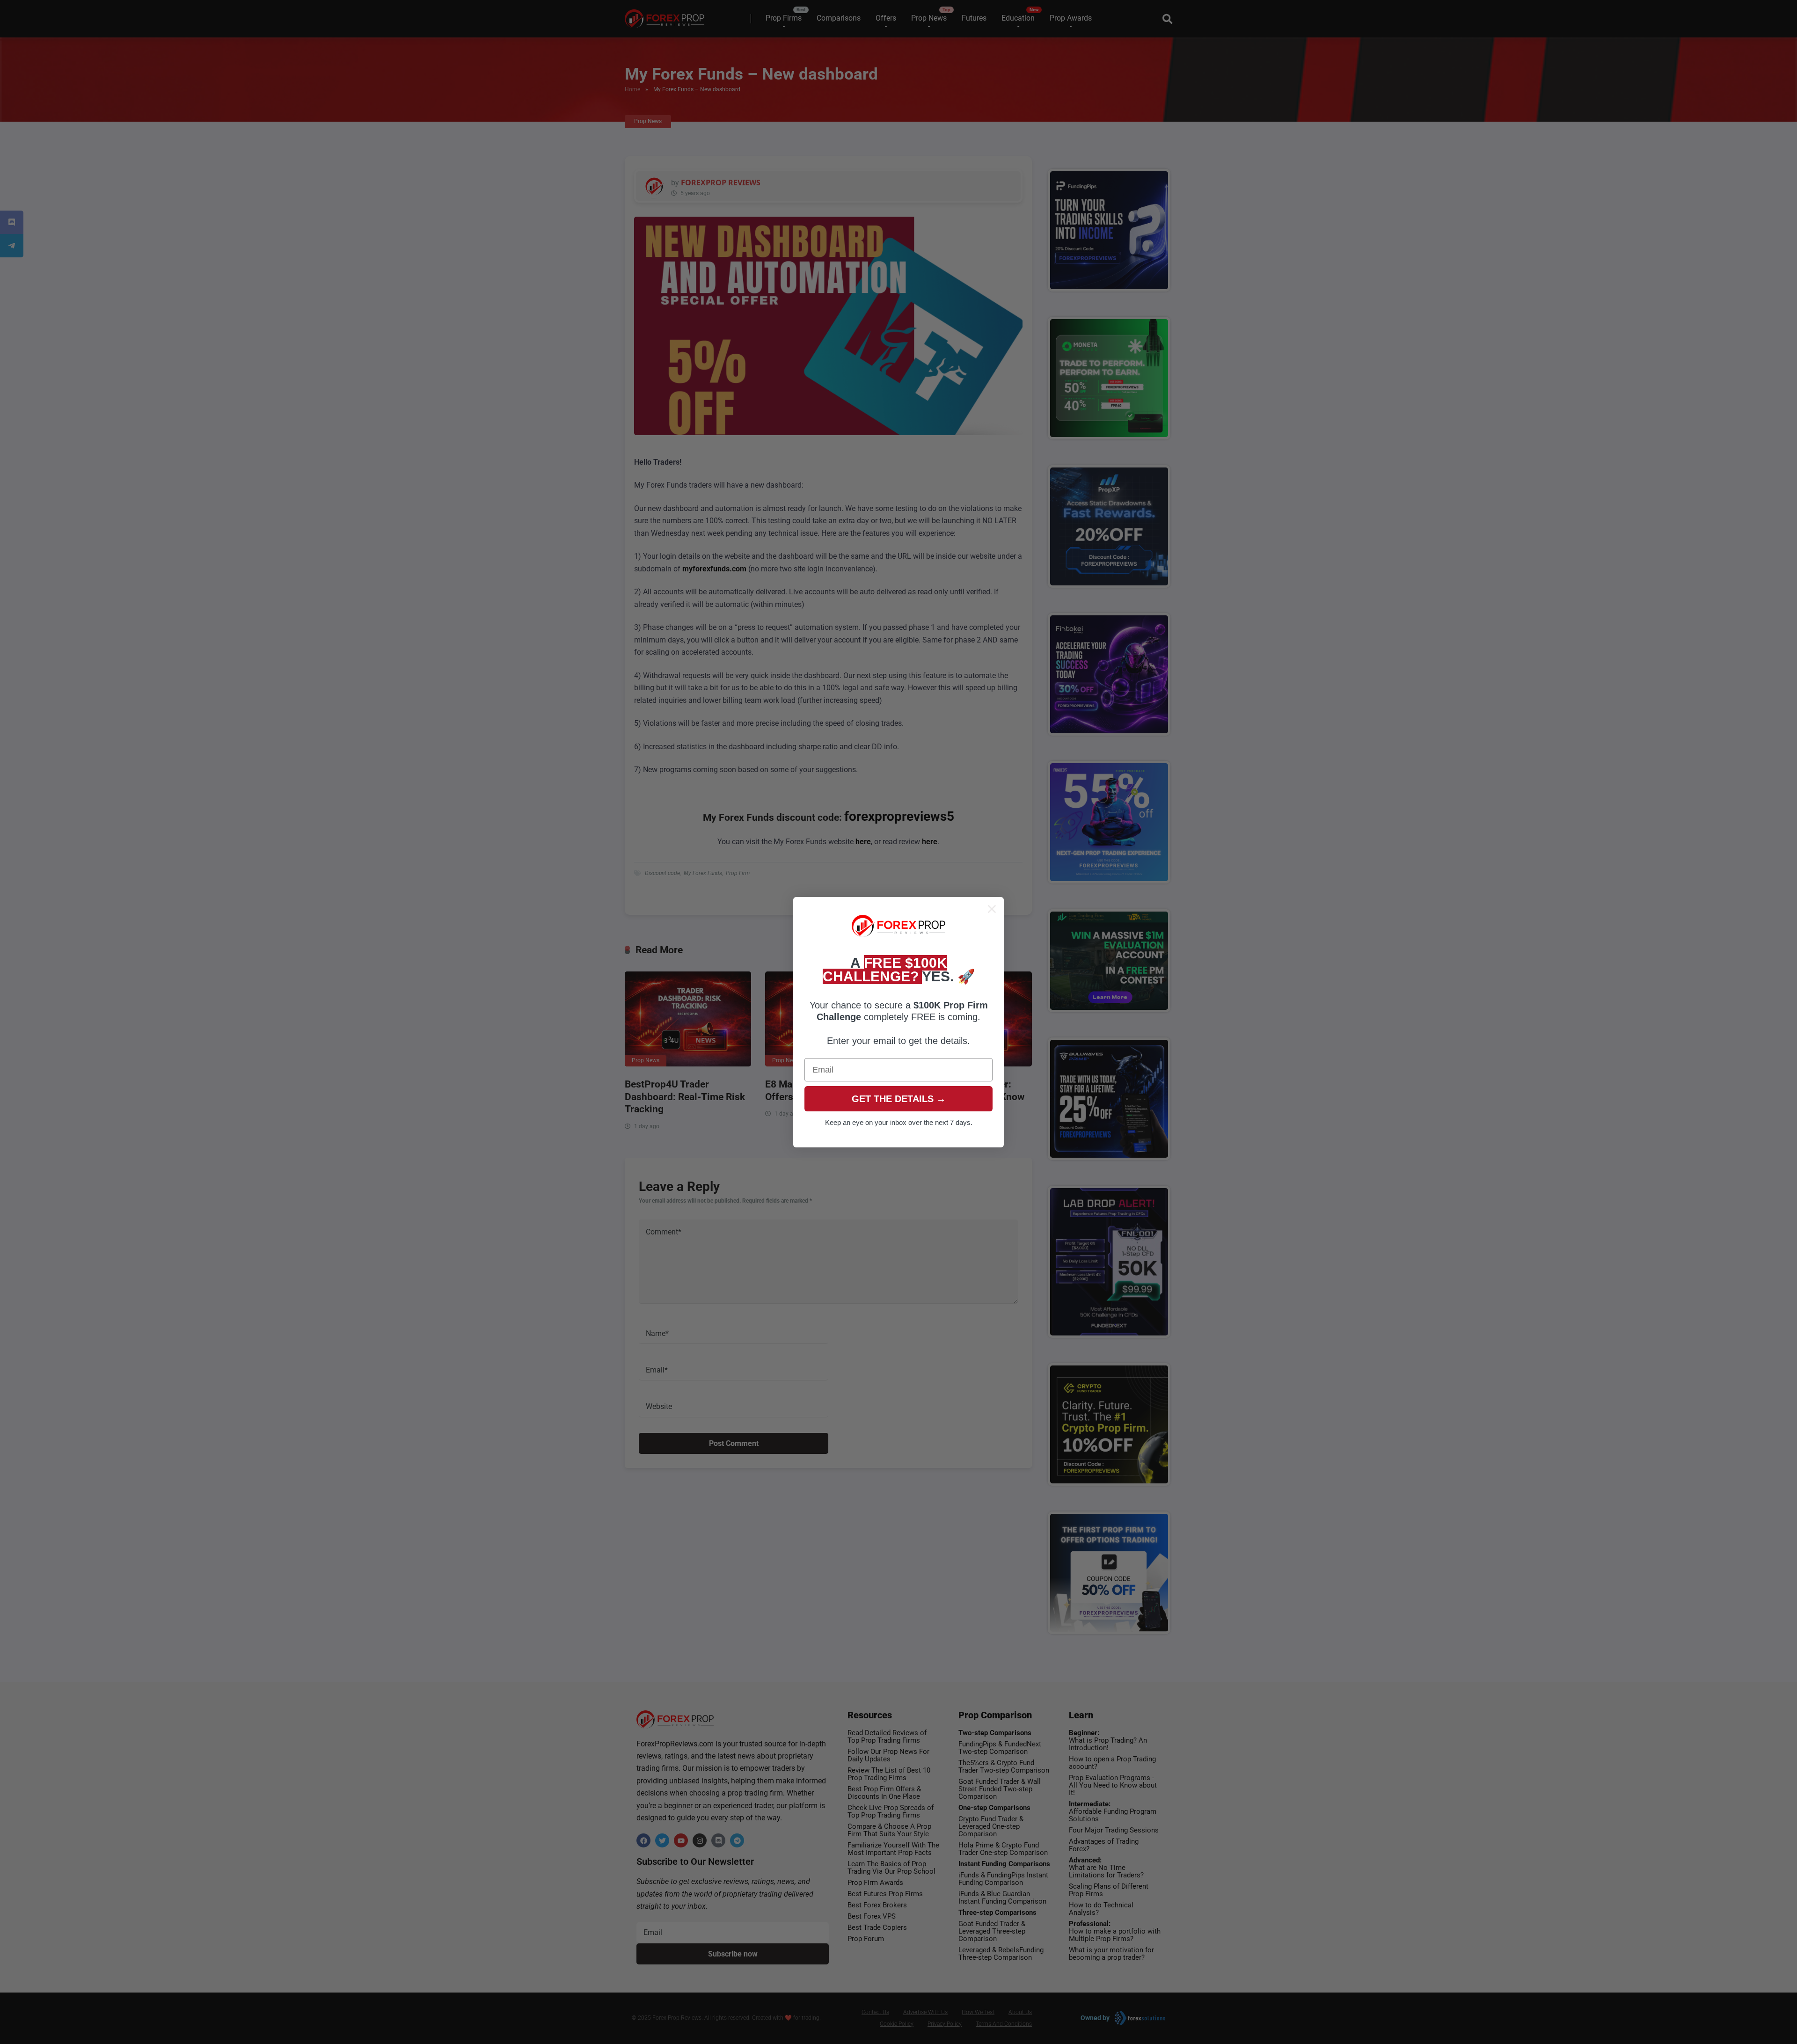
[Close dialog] (992, 909)
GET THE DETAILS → (899, 1099)
